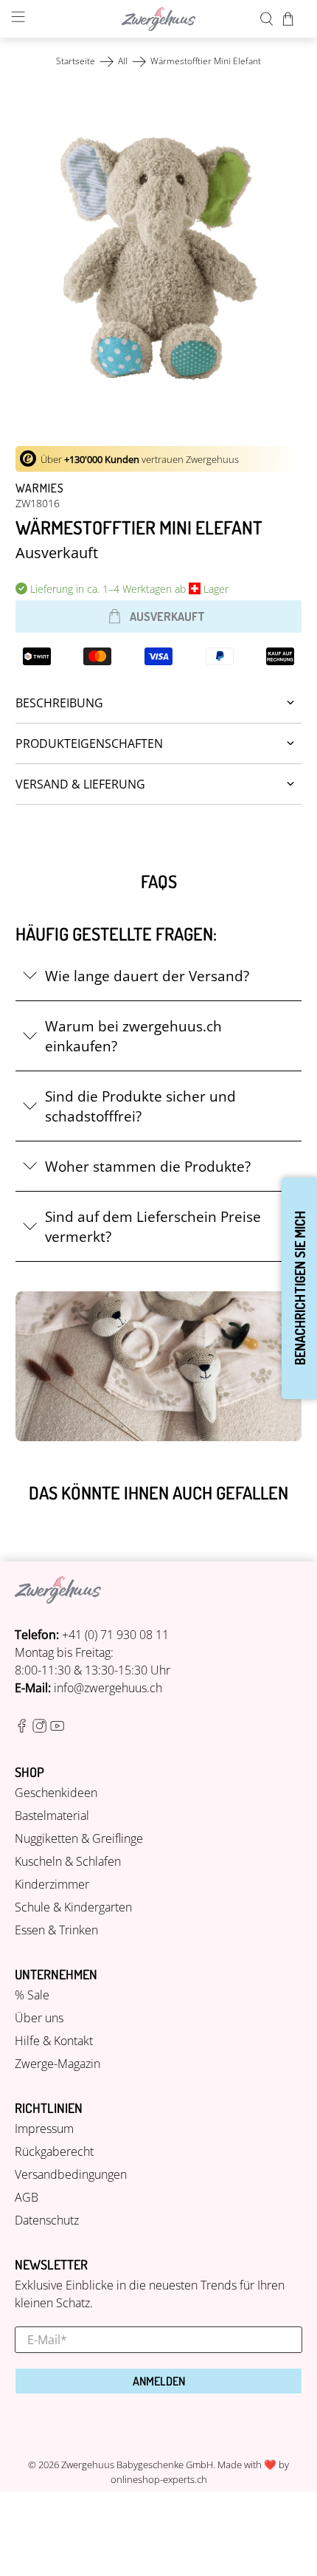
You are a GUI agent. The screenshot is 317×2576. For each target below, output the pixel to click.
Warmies (40, 488)
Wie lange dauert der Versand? (147, 976)
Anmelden (159, 2381)
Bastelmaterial (52, 1816)
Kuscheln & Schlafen (68, 1861)
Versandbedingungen (71, 2174)
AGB (27, 2197)
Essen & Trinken (56, 1930)
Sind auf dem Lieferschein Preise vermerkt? (153, 1226)
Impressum (44, 2129)
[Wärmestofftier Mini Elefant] (159, 258)
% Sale (32, 1995)
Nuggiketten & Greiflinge (79, 1838)
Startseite (76, 61)
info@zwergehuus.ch (108, 1688)
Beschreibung (59, 703)
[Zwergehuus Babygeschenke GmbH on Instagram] (39, 1728)
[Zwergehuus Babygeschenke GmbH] (159, 19)
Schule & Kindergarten (73, 1907)
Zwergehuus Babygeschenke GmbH (137, 2465)
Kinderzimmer (52, 1884)
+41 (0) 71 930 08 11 (115, 1635)
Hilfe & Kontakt (54, 2041)
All (123, 61)
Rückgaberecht (54, 2151)
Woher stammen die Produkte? (148, 1166)
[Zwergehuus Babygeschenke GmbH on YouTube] (57, 1728)
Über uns (39, 2018)
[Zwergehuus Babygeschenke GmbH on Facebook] (22, 1728)
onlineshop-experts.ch (159, 2479)
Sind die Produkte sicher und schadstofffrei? (140, 1106)
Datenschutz (47, 2220)
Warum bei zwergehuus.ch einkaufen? (133, 1036)
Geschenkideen (56, 1793)
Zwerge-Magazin (58, 2064)
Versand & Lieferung (80, 784)
